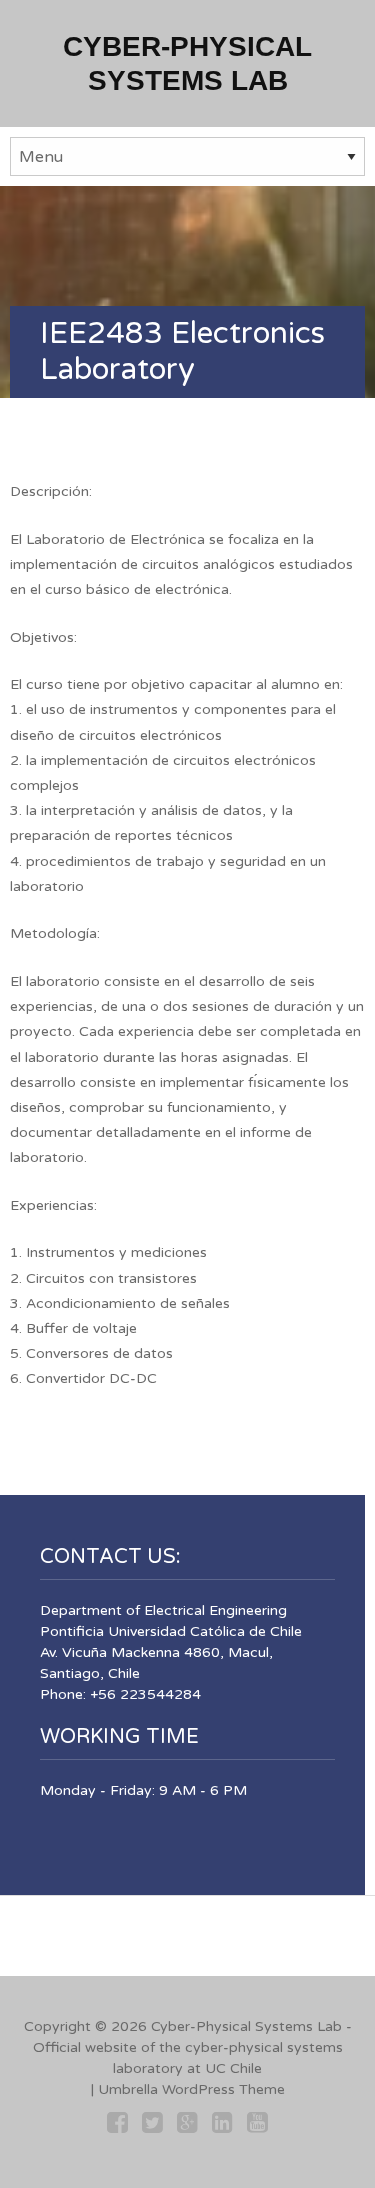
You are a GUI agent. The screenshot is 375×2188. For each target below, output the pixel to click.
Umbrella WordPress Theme (191, 2089)
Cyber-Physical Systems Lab (246, 2026)
